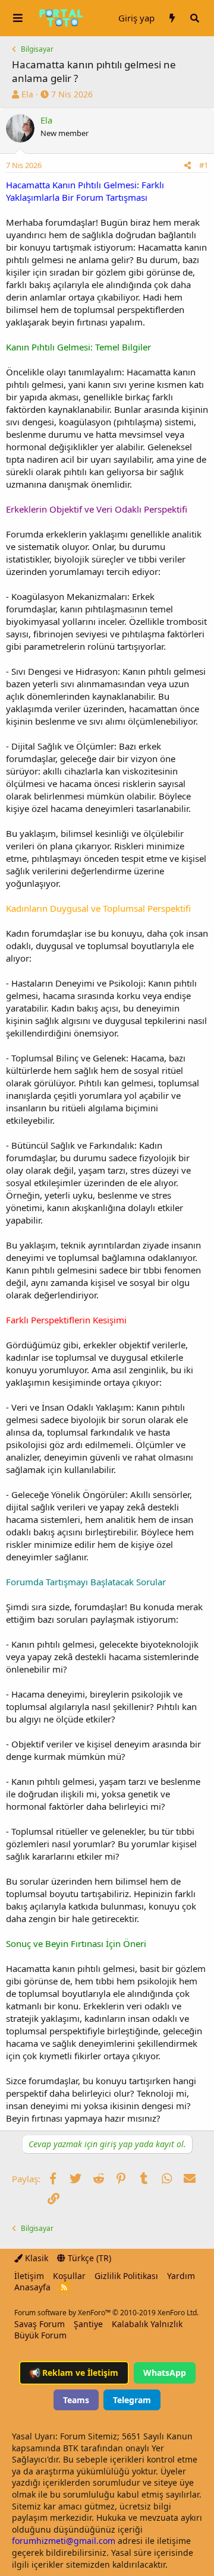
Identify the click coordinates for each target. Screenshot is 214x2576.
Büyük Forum (40, 2335)
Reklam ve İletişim (74, 2373)
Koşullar (69, 2276)
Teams (76, 2400)
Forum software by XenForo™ (106, 2313)
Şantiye (88, 2324)
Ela (27, 94)
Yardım (181, 2276)
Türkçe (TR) (88, 2258)
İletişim (29, 2276)
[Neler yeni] (172, 18)
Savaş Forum (40, 2324)
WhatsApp (165, 2373)
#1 (204, 165)
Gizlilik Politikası (126, 2276)
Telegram (132, 2400)
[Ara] (194, 18)
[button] (18, 18)
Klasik (35, 2258)
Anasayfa (32, 2287)
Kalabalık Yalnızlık (147, 2324)
